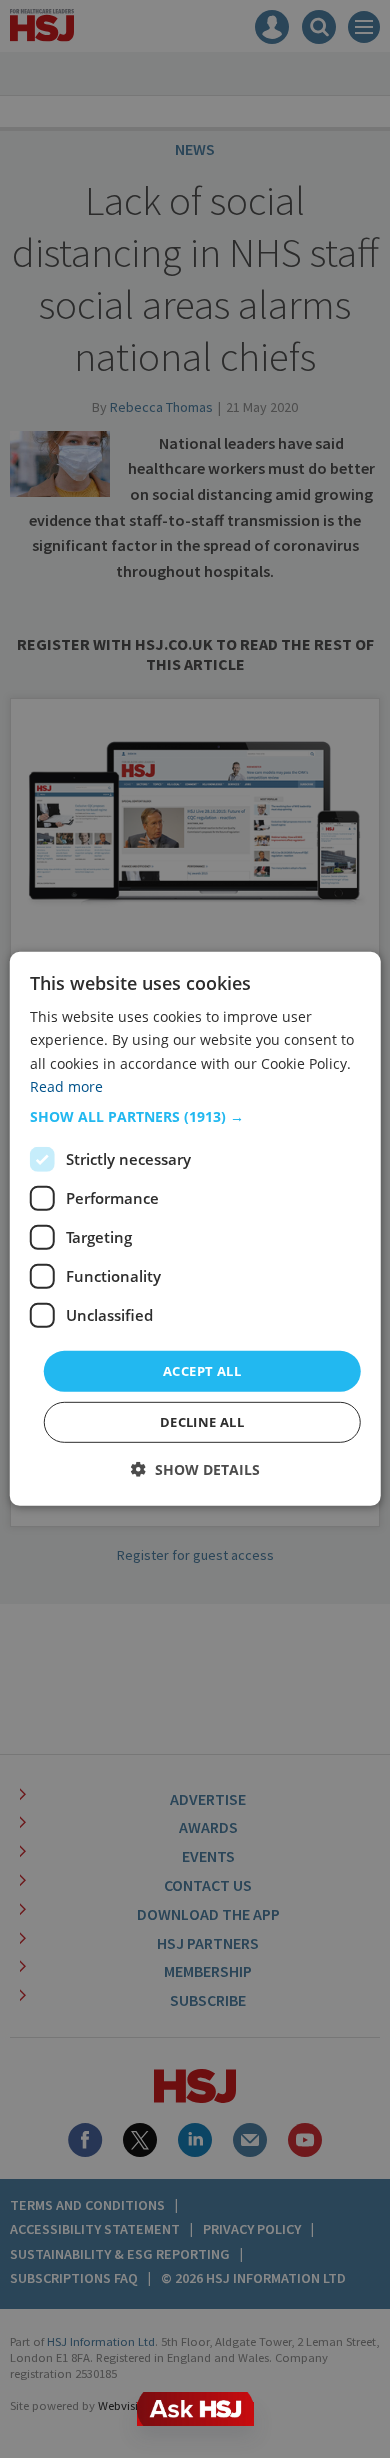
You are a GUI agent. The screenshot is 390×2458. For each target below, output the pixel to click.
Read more (66, 1085)
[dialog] (195, 1229)
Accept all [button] (202, 1371)
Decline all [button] (202, 1422)
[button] (195, 1117)
